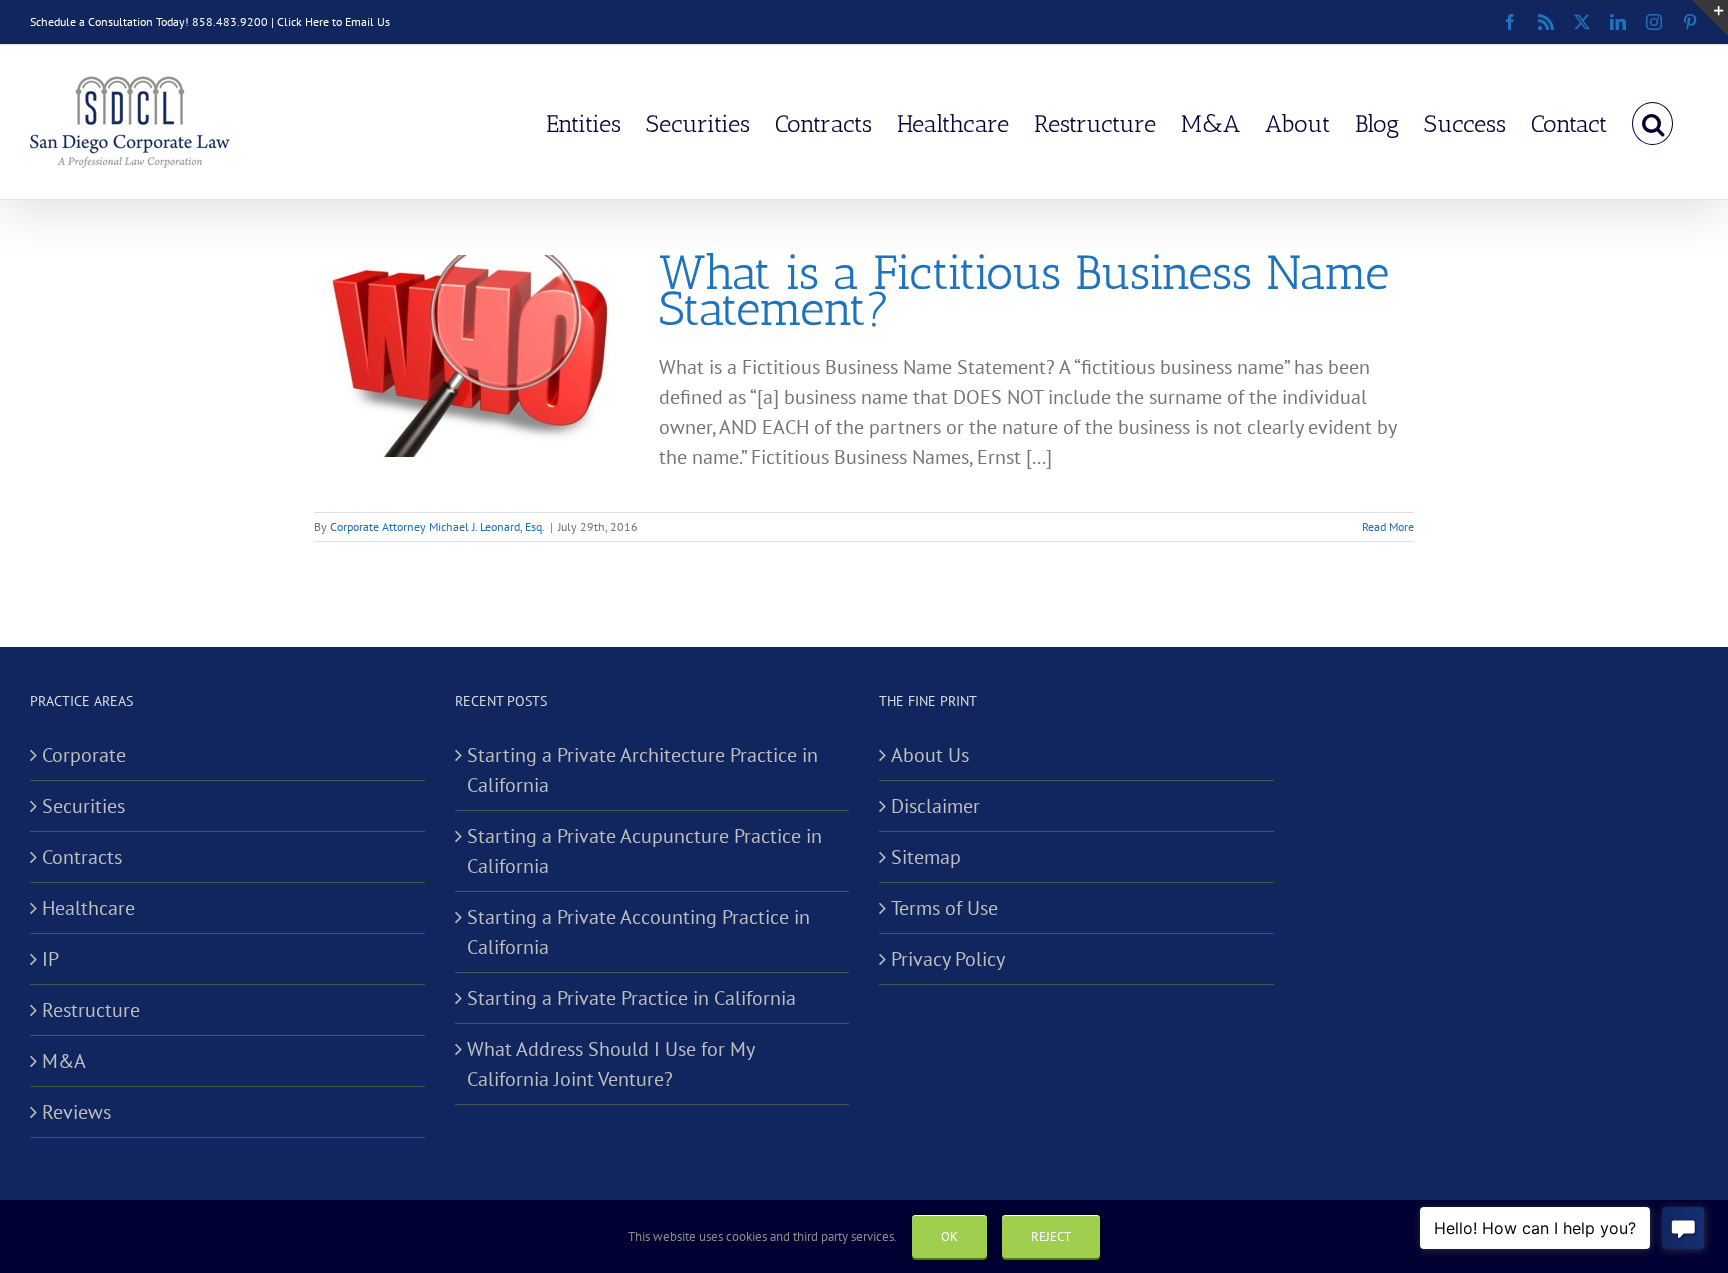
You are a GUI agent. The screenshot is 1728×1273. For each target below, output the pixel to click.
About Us (930, 755)
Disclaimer (935, 806)
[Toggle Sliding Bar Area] (1710, 18)
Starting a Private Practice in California (631, 998)
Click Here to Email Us (333, 21)
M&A (64, 1061)
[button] (1652, 122)
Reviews (76, 1112)
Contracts (82, 857)
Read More (1388, 526)
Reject (1051, 1236)
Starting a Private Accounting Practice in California (638, 932)
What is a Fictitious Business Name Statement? (1024, 290)
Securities (83, 806)
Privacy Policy (948, 959)
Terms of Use (944, 908)
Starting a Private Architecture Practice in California (642, 770)
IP (50, 959)
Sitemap (926, 857)
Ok (949, 1236)
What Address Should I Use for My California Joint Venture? (610, 1064)
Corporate (84, 755)
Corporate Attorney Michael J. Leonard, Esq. (437, 526)
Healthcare (88, 908)
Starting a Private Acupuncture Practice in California (644, 851)
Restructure (91, 1010)
